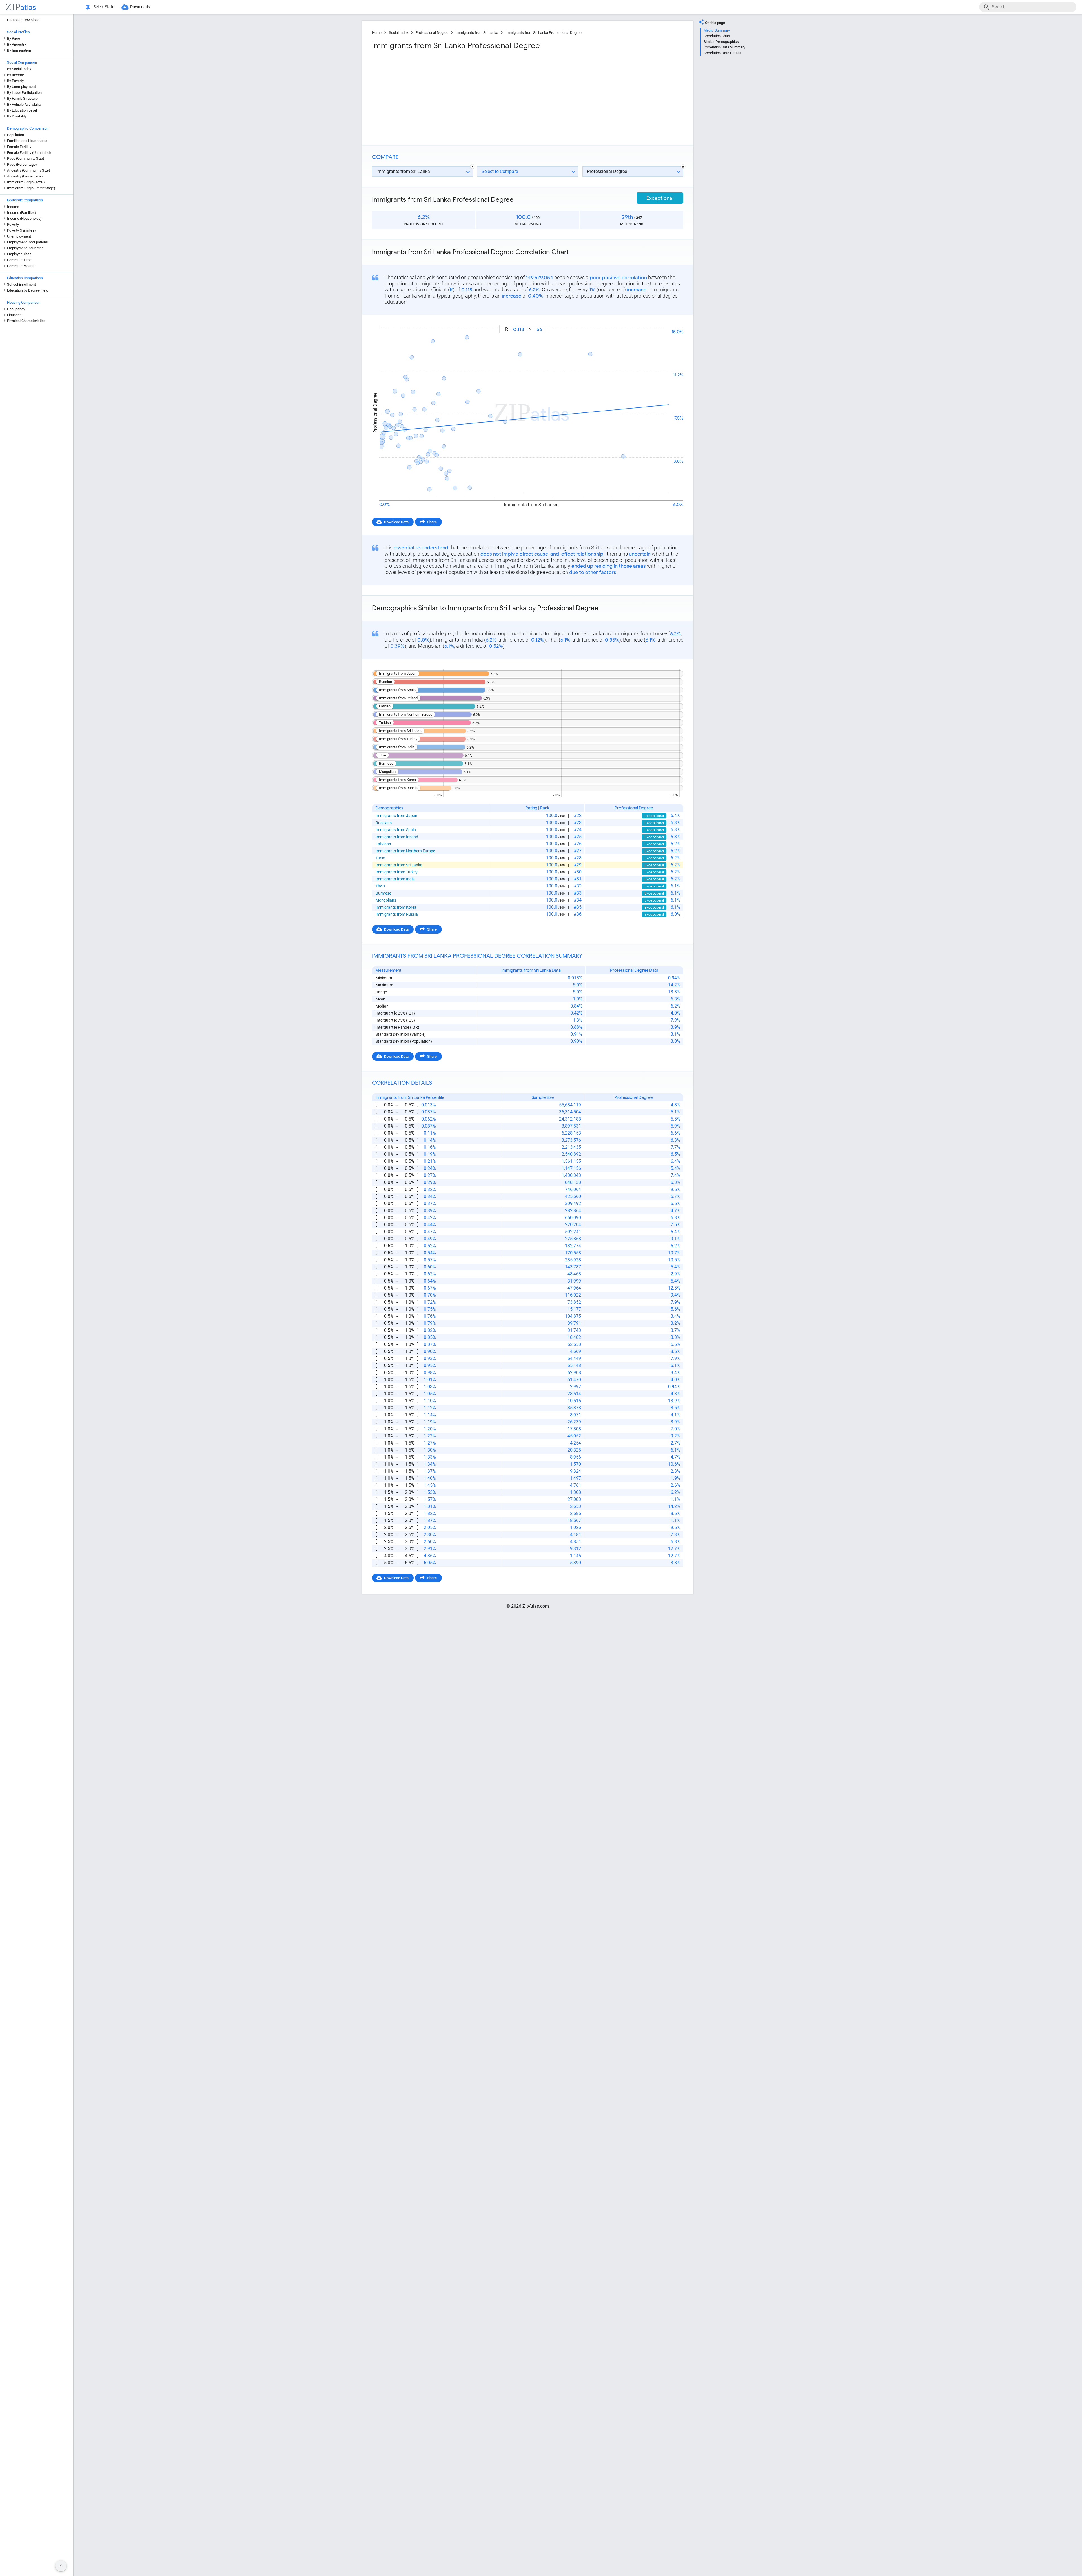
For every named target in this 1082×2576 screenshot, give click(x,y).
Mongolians (386, 900)
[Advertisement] (449, 96)
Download (671, 320)
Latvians (383, 844)
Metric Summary (717, 30)
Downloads (140, 7)
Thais (380, 886)
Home (377, 33)
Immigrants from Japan (396, 816)
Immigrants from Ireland (397, 837)
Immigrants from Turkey (397, 872)
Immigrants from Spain (396, 830)
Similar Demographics (721, 42)
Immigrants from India (395, 879)
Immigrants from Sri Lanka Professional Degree (544, 33)
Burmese (383, 893)
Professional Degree (432, 33)
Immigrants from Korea (396, 907)
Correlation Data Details (722, 53)
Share (432, 522)
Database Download (23, 20)
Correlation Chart (717, 36)
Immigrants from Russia (397, 914)
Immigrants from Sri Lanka (477, 33)
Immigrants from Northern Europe (405, 851)
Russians (384, 823)
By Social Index (19, 69)
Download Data (396, 522)
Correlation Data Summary (724, 47)
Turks (380, 858)
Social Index (399, 33)
